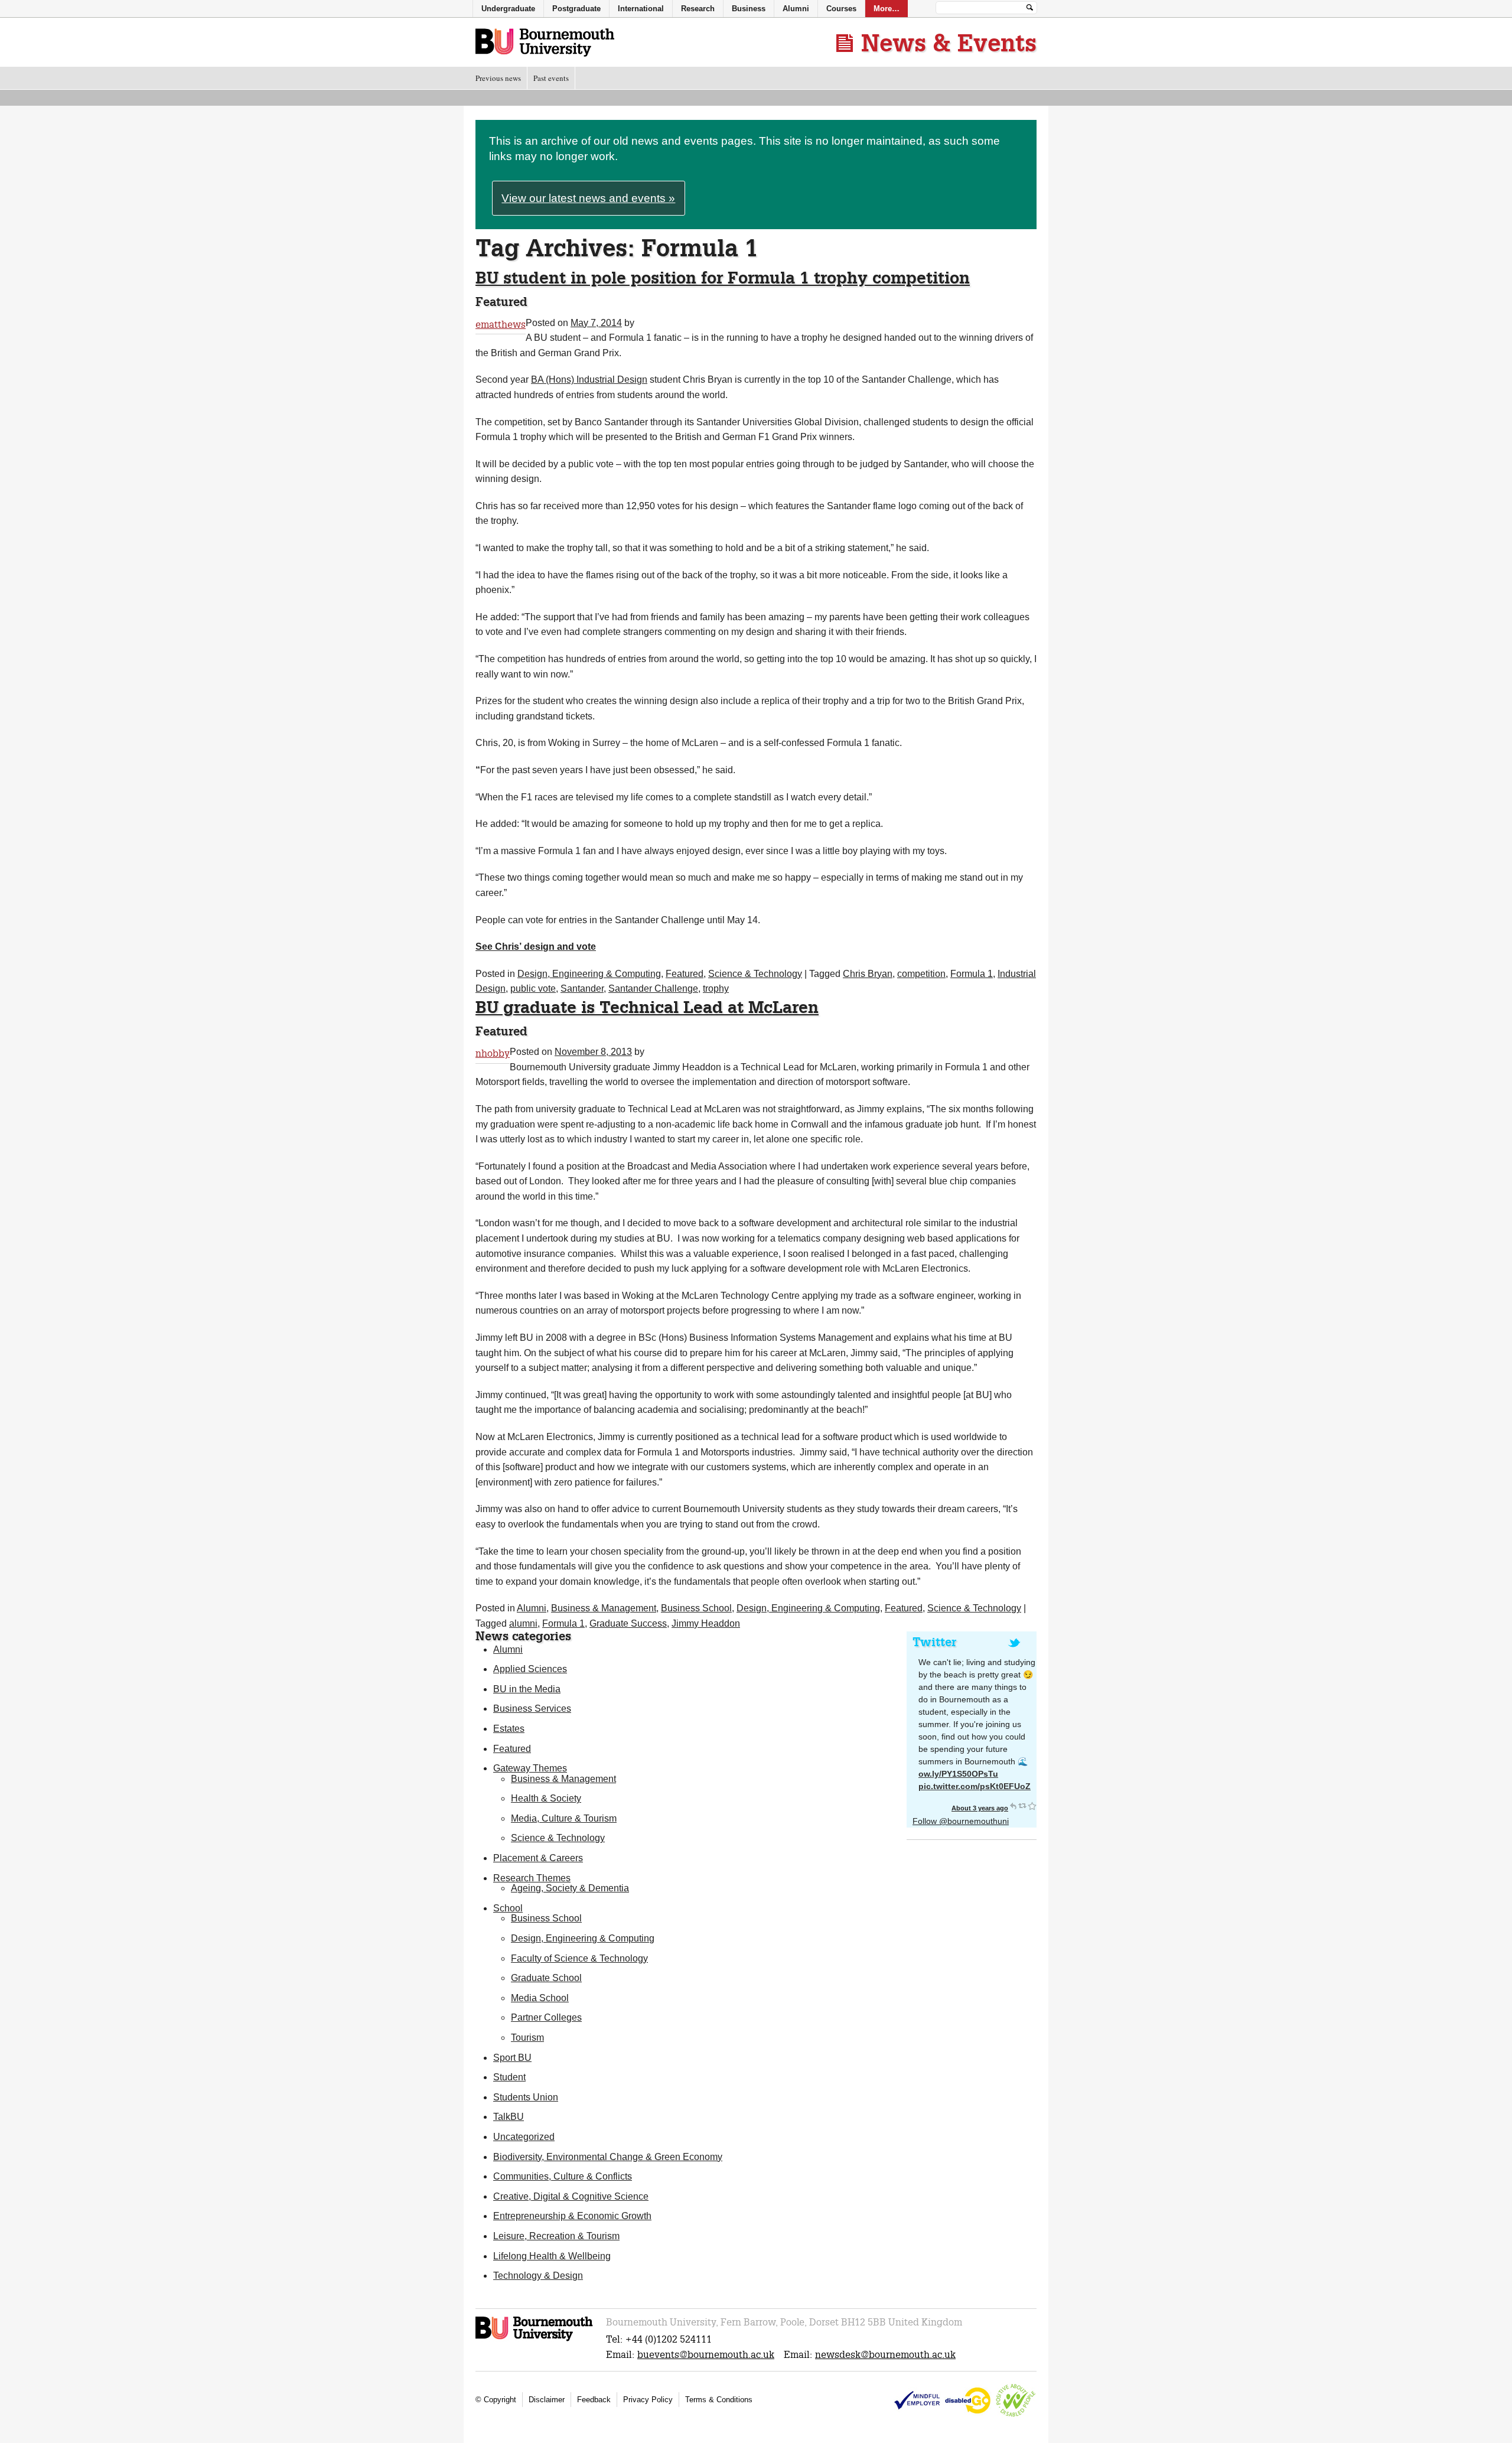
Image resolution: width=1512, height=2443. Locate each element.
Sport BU (512, 2058)
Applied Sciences (530, 1669)
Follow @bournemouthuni (961, 1821)
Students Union (526, 2097)
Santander (582, 988)
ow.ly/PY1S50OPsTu (958, 1774)
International (641, 9)
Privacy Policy (648, 2400)
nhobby (493, 1053)
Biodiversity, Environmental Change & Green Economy (608, 2157)
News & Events (949, 43)
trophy (716, 988)
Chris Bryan (868, 974)
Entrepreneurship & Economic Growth (572, 2216)
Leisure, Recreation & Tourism (556, 2236)
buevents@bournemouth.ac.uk (706, 2355)
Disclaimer (547, 2400)
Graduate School (546, 1978)
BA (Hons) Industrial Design (589, 380)
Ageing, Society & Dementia (570, 1888)
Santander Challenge (653, 988)
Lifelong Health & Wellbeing (552, 2256)
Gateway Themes (530, 1768)
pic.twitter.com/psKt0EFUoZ (975, 1786)
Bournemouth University (545, 43)
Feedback (594, 2400)
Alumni (532, 1608)
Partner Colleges (546, 2017)
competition (921, 974)
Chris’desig (536, 947)
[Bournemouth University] (535, 2339)
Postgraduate (576, 9)
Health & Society (546, 1798)
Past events (551, 78)
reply (1013, 1806)
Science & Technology (755, 974)
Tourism (527, 2038)
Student (509, 2077)
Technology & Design (538, 2276)
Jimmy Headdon (706, 1623)
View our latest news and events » (588, 198)
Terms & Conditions (719, 2400)
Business (749, 9)
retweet (1022, 1806)
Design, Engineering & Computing (589, 974)
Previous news (498, 78)
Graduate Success (628, 1623)
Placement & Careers (538, 1858)
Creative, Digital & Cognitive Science (571, 2196)
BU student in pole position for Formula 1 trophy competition (723, 277)
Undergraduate (508, 9)
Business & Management (604, 1608)
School (508, 1908)
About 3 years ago (980, 1808)
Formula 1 (972, 974)
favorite (1032, 1806)
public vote (533, 988)
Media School (540, 1998)
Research (698, 9)
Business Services (532, 1709)
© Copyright (496, 2400)
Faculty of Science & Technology (579, 1958)
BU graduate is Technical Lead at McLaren (647, 1007)
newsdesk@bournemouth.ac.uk (885, 2355)
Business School (696, 1608)
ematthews (501, 325)
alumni (523, 1623)
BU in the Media (527, 1689)
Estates (509, 1729)
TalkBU (509, 2117)
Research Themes (532, 1878)
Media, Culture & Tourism (564, 1818)
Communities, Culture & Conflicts (563, 2176)
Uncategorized (524, 2137)
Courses (841, 9)
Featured (685, 974)
